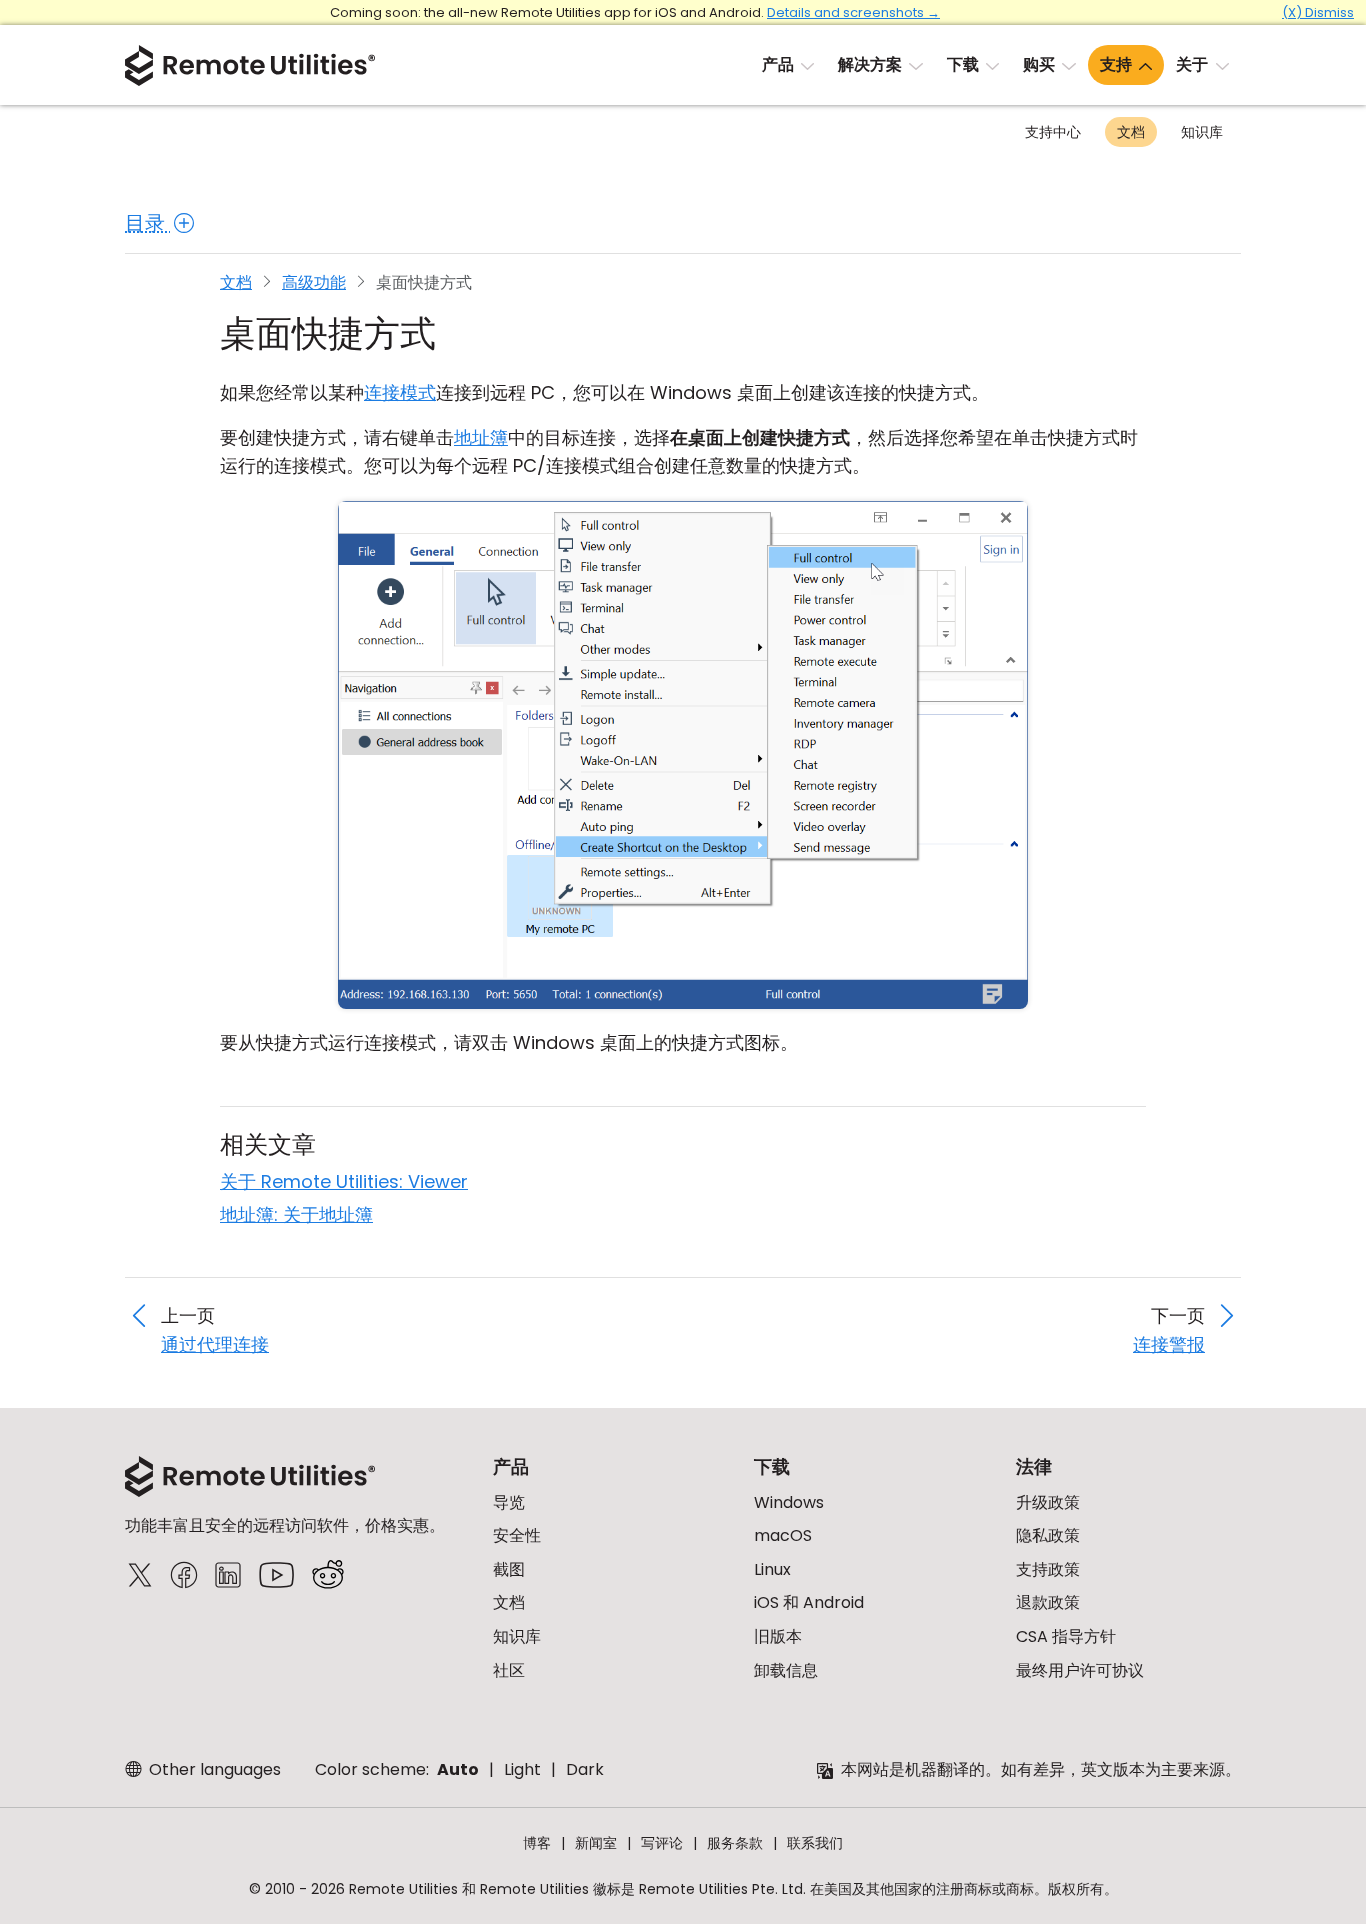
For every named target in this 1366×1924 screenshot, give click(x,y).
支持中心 (1053, 132)
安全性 (517, 1535)
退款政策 (1048, 1602)
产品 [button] (778, 64)
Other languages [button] (213, 1769)
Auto (458, 1769)
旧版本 (778, 1636)
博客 (537, 1843)
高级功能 (314, 282)
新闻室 (596, 1843)
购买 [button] (1039, 64)
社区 (509, 1670)
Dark (585, 1769)
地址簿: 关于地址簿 (296, 1214)
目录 (147, 223)
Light (522, 1769)
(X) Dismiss (1318, 12)
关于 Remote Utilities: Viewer (344, 1181)
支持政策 (1048, 1569)
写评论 (662, 1843)
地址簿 (481, 437)
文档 (1131, 132)
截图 (509, 1569)
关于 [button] (1192, 64)
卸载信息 (786, 1670)
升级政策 (1048, 1502)
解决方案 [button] (870, 64)
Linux (772, 1569)
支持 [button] (1116, 64)
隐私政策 (1048, 1535)
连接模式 (400, 392)
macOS (783, 1535)
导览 (509, 1502)
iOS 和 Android (809, 1602)
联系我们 (815, 1843)
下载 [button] (963, 64)
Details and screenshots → (853, 12)
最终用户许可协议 (1080, 1670)
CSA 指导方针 (1066, 1636)
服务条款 (735, 1843)
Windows (789, 1502)
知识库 (1202, 132)
